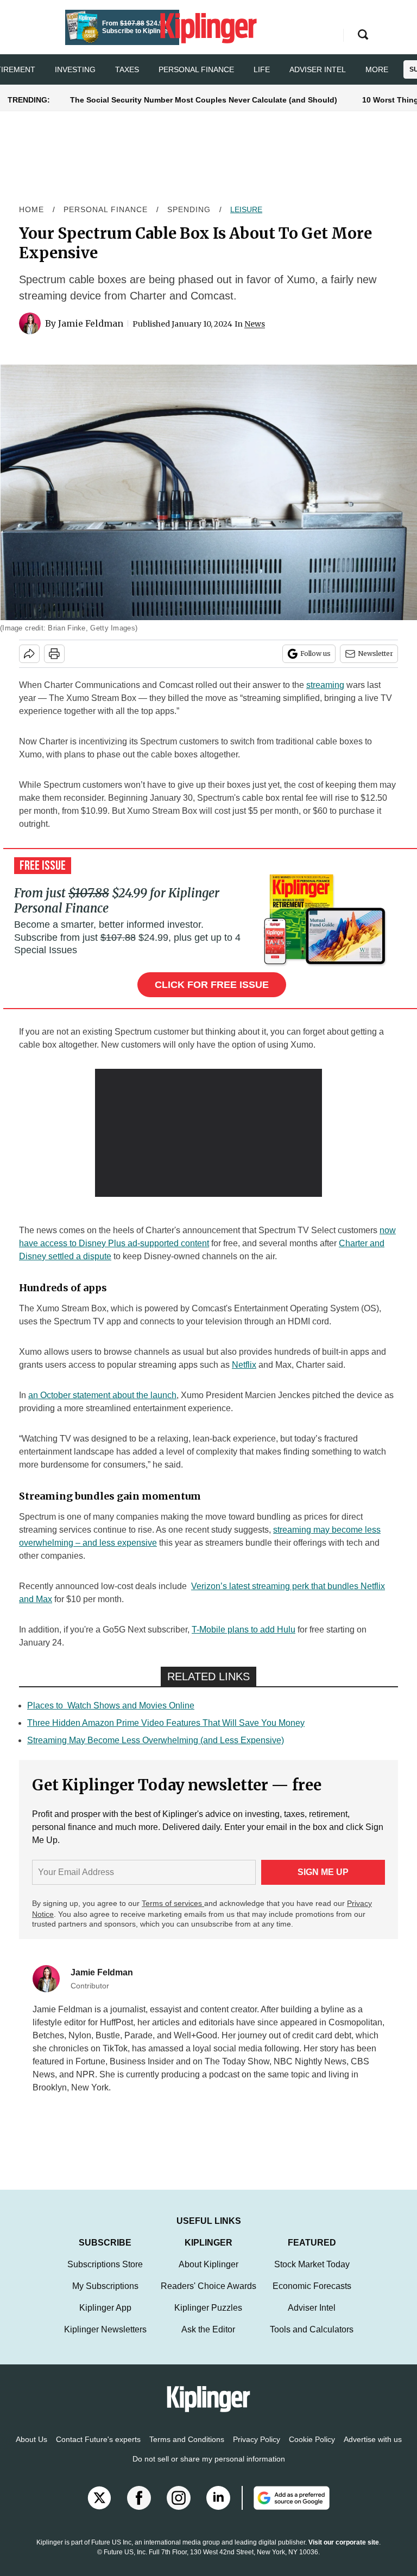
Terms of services (173, 1903)
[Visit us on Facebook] (139, 2509)
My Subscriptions (105, 2297)
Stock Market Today (312, 2275)
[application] (209, 1133)
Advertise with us (373, 2450)
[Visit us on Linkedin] (218, 2509)
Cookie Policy (312, 2450)
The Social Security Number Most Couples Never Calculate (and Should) (204, 100)
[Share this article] (29, 654)
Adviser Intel (318, 69)
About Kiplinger (208, 2275)
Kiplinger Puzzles (208, 2319)
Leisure (246, 209)
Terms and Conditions (187, 2450)
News (255, 324)
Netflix (244, 1365)
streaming (325, 685)
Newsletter (375, 653)
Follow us (315, 653)
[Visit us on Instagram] (179, 2509)
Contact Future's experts (98, 2450)
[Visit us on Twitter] (99, 2509)
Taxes (127, 69)
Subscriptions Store (105, 2275)
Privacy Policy (257, 2450)
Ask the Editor (208, 2340)
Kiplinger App (105, 2319)
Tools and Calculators (312, 2340)
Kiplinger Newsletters (105, 2340)
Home (31, 209)
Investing (75, 69)
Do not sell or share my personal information (209, 2470)
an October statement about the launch (102, 1395)
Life (262, 69)
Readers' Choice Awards (208, 2297)
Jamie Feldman (91, 323)
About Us (31, 2450)
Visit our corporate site (344, 2553)
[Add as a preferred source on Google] (286, 2509)
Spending (189, 209)
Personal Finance (196, 69)
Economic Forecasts (312, 2297)
